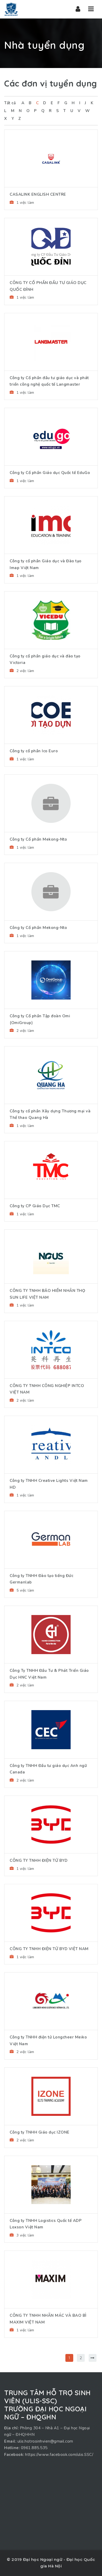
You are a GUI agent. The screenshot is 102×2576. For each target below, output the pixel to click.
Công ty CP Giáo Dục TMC (35, 1206)
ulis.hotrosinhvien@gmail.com (45, 2441)
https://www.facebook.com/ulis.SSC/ (59, 2455)
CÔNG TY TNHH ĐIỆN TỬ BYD (39, 1860)
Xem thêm (51, 143)
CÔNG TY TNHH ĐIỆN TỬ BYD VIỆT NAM (49, 1949)
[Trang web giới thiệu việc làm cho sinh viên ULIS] (11, 9)
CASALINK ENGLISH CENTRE (38, 194)
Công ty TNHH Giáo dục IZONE (40, 2132)
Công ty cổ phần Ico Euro (34, 751)
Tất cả (10, 103)
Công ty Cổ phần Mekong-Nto (38, 839)
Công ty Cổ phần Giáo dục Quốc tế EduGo (50, 473)
